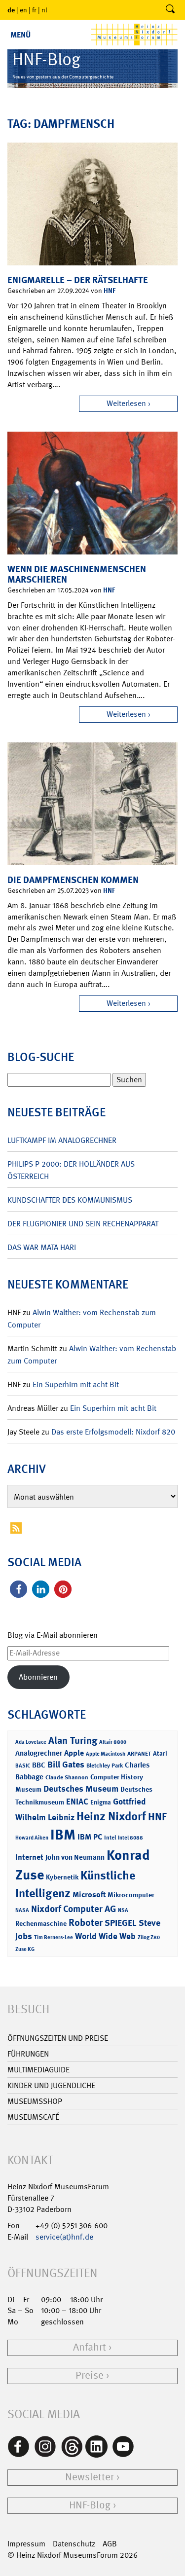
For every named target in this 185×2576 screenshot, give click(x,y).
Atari (160, 1753)
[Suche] (170, 10)
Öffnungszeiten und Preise (58, 2038)
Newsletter (90, 2477)
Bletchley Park (105, 1766)
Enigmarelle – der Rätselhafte (78, 280)
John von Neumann (75, 1857)
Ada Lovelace (31, 1742)
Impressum (26, 2544)
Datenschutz (74, 2544)
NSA (123, 1910)
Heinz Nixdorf (111, 1816)
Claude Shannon (67, 1777)
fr (34, 10)
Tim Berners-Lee (54, 1937)
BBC (39, 1765)
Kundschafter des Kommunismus (70, 1200)
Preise (90, 2375)
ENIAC (77, 1802)
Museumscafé (33, 2117)
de (11, 10)
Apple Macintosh (106, 1754)
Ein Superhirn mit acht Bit (76, 1384)
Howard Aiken (32, 1838)
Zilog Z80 (149, 1937)
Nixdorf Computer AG (74, 1909)
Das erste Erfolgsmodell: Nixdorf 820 (113, 1432)
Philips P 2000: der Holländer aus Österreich (71, 1170)
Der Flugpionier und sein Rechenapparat (83, 1224)
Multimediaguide (38, 2070)
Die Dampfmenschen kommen (73, 880)
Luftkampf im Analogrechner (62, 1140)
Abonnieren (38, 1677)
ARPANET (139, 1754)
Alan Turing (73, 1740)
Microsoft (89, 1895)
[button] (18, 1589)
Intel (110, 1838)
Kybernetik (62, 1877)
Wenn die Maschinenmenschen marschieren (77, 574)
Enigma (101, 1802)
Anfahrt (90, 2347)
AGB (110, 2544)
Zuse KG (25, 1949)
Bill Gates (66, 1765)
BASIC (23, 1766)
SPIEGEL (121, 1923)
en (23, 10)
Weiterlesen (126, 403)
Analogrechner (39, 1753)
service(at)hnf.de (64, 2237)
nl (44, 10)
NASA (22, 1910)
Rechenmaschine (41, 1923)
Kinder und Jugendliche (51, 2085)
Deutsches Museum (81, 1789)
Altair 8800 (113, 1742)
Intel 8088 (130, 1838)
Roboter (86, 1922)
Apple (74, 1753)
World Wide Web (105, 1936)
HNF (110, 290)
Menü (20, 35)
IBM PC (90, 1837)
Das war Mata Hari (42, 1247)
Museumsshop (35, 2101)
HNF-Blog (90, 2505)
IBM (63, 1835)
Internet (29, 1857)
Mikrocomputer (131, 1895)
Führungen (28, 2054)
